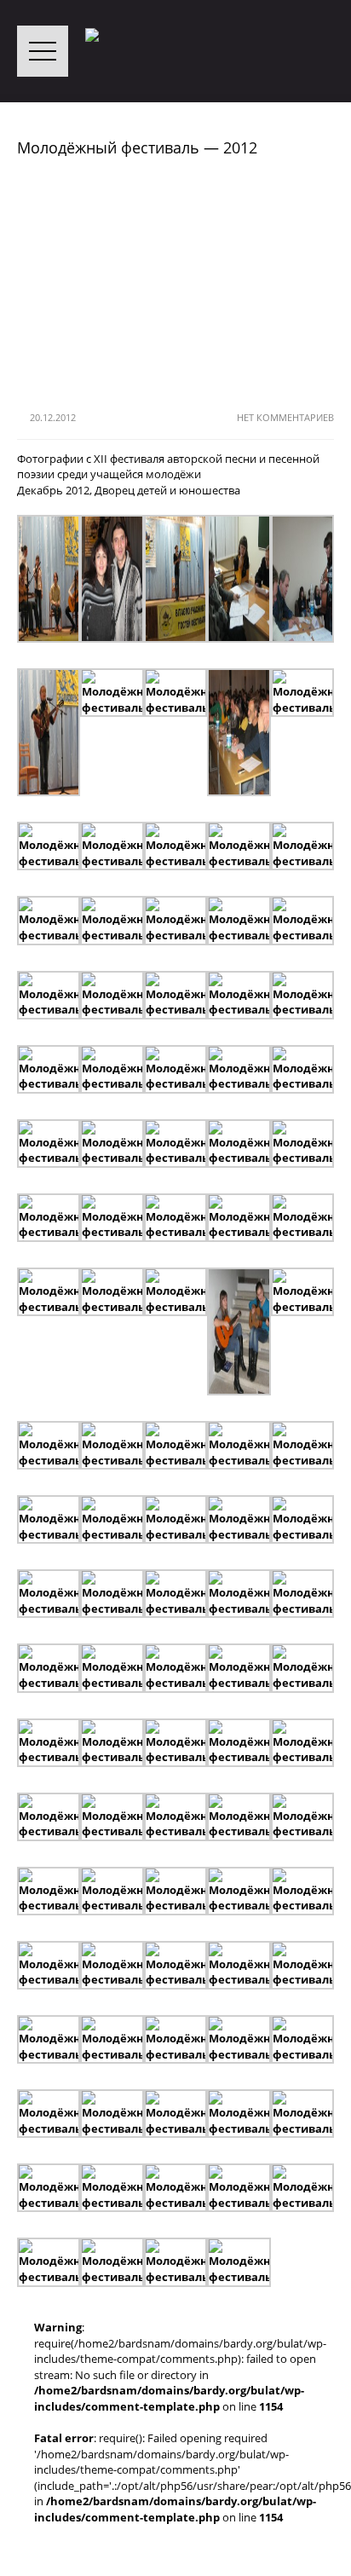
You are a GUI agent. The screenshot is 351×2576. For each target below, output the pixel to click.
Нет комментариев (285, 417)
